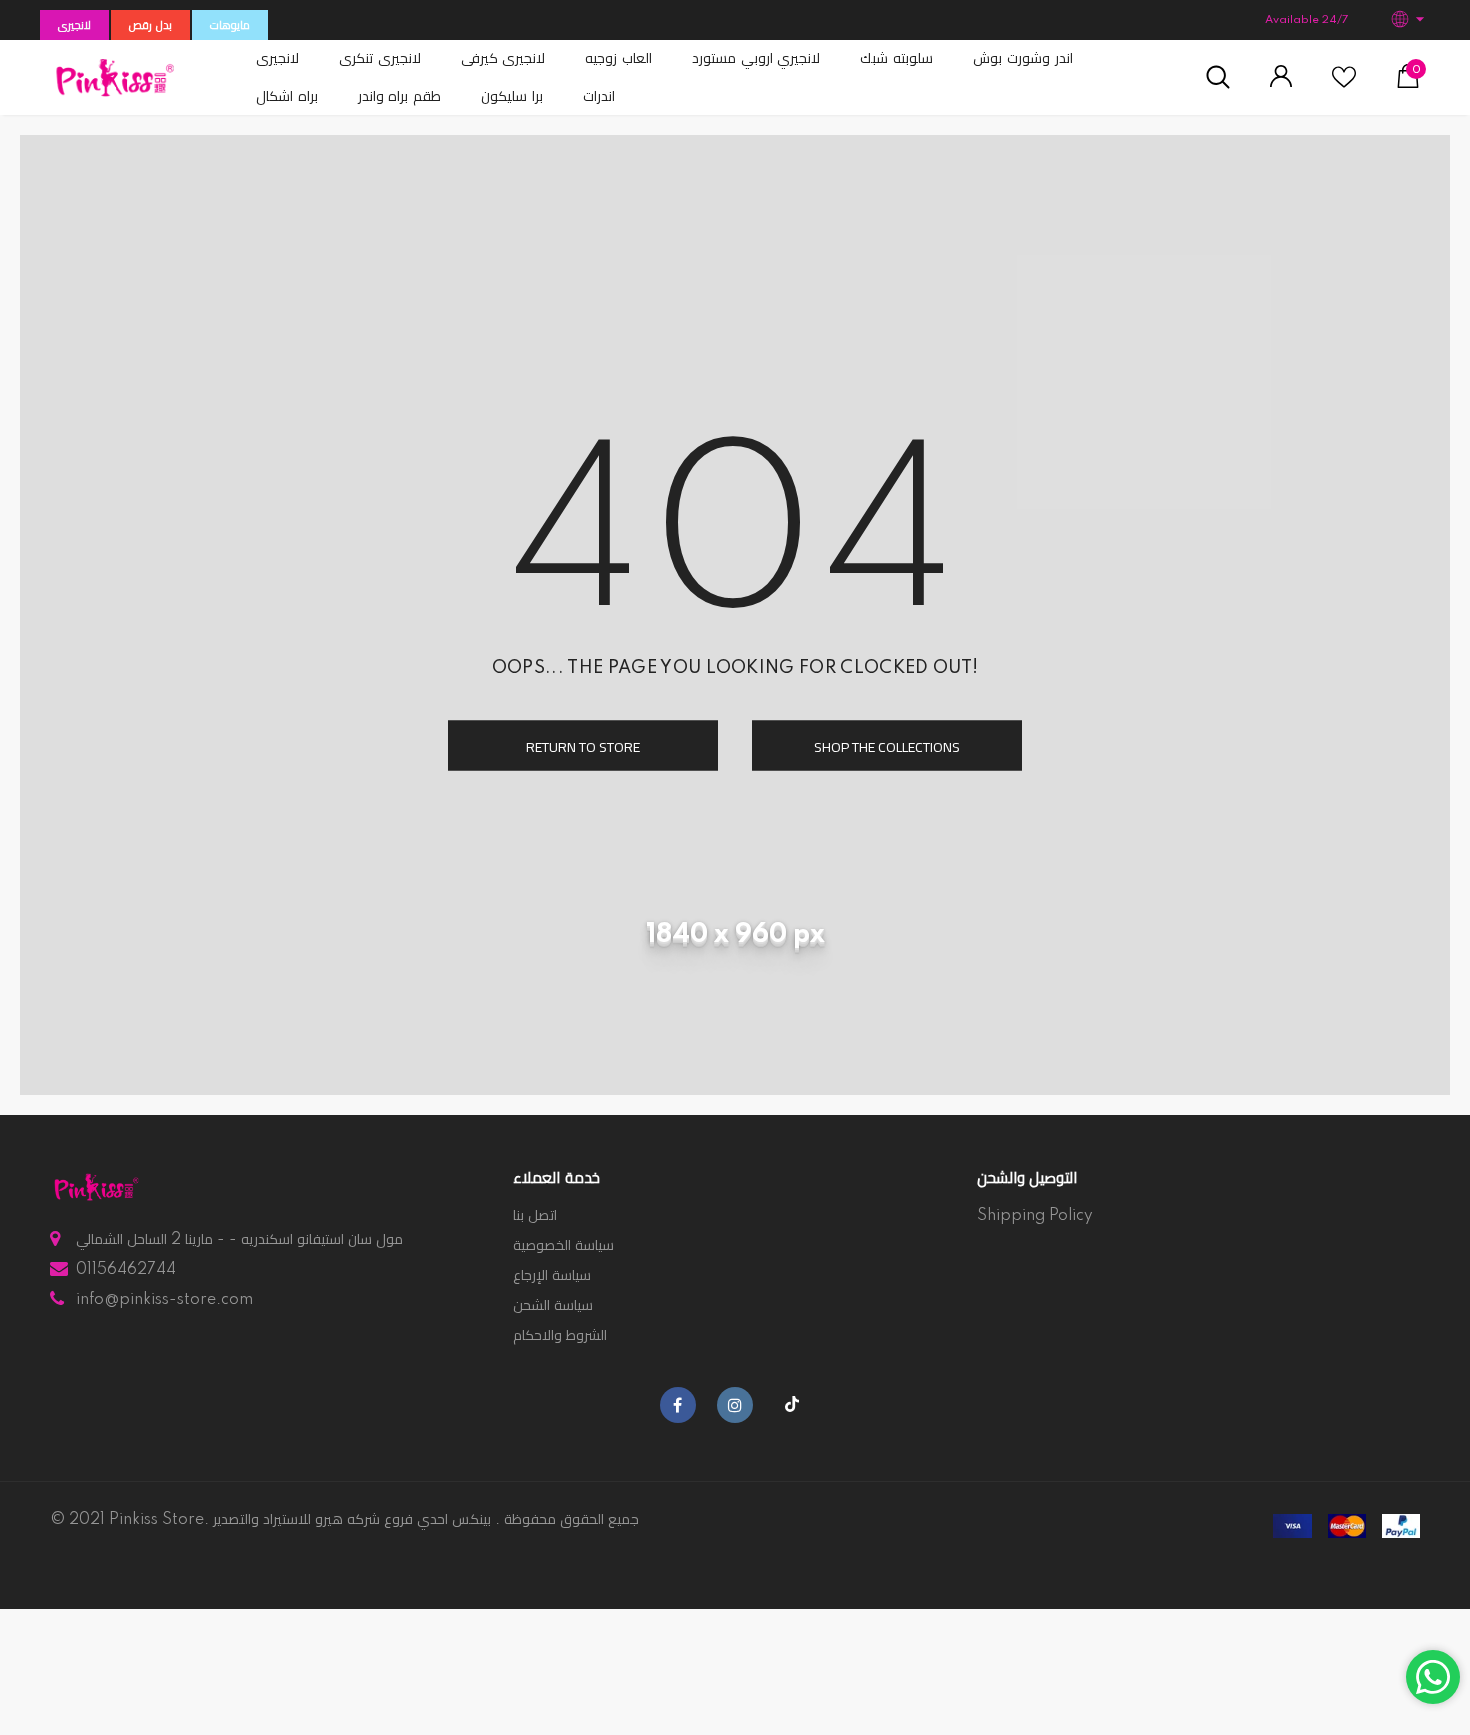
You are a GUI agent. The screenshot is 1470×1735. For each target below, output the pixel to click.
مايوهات (230, 26)
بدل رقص (150, 26)
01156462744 (126, 1270)
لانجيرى (74, 26)
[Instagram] (735, 1405)
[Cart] (1408, 84)
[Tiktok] (792, 1405)
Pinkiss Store (156, 1520)
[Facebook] (678, 1405)
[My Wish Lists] (1344, 85)
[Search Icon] (1218, 78)
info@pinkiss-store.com (164, 1300)
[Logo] (115, 77)
